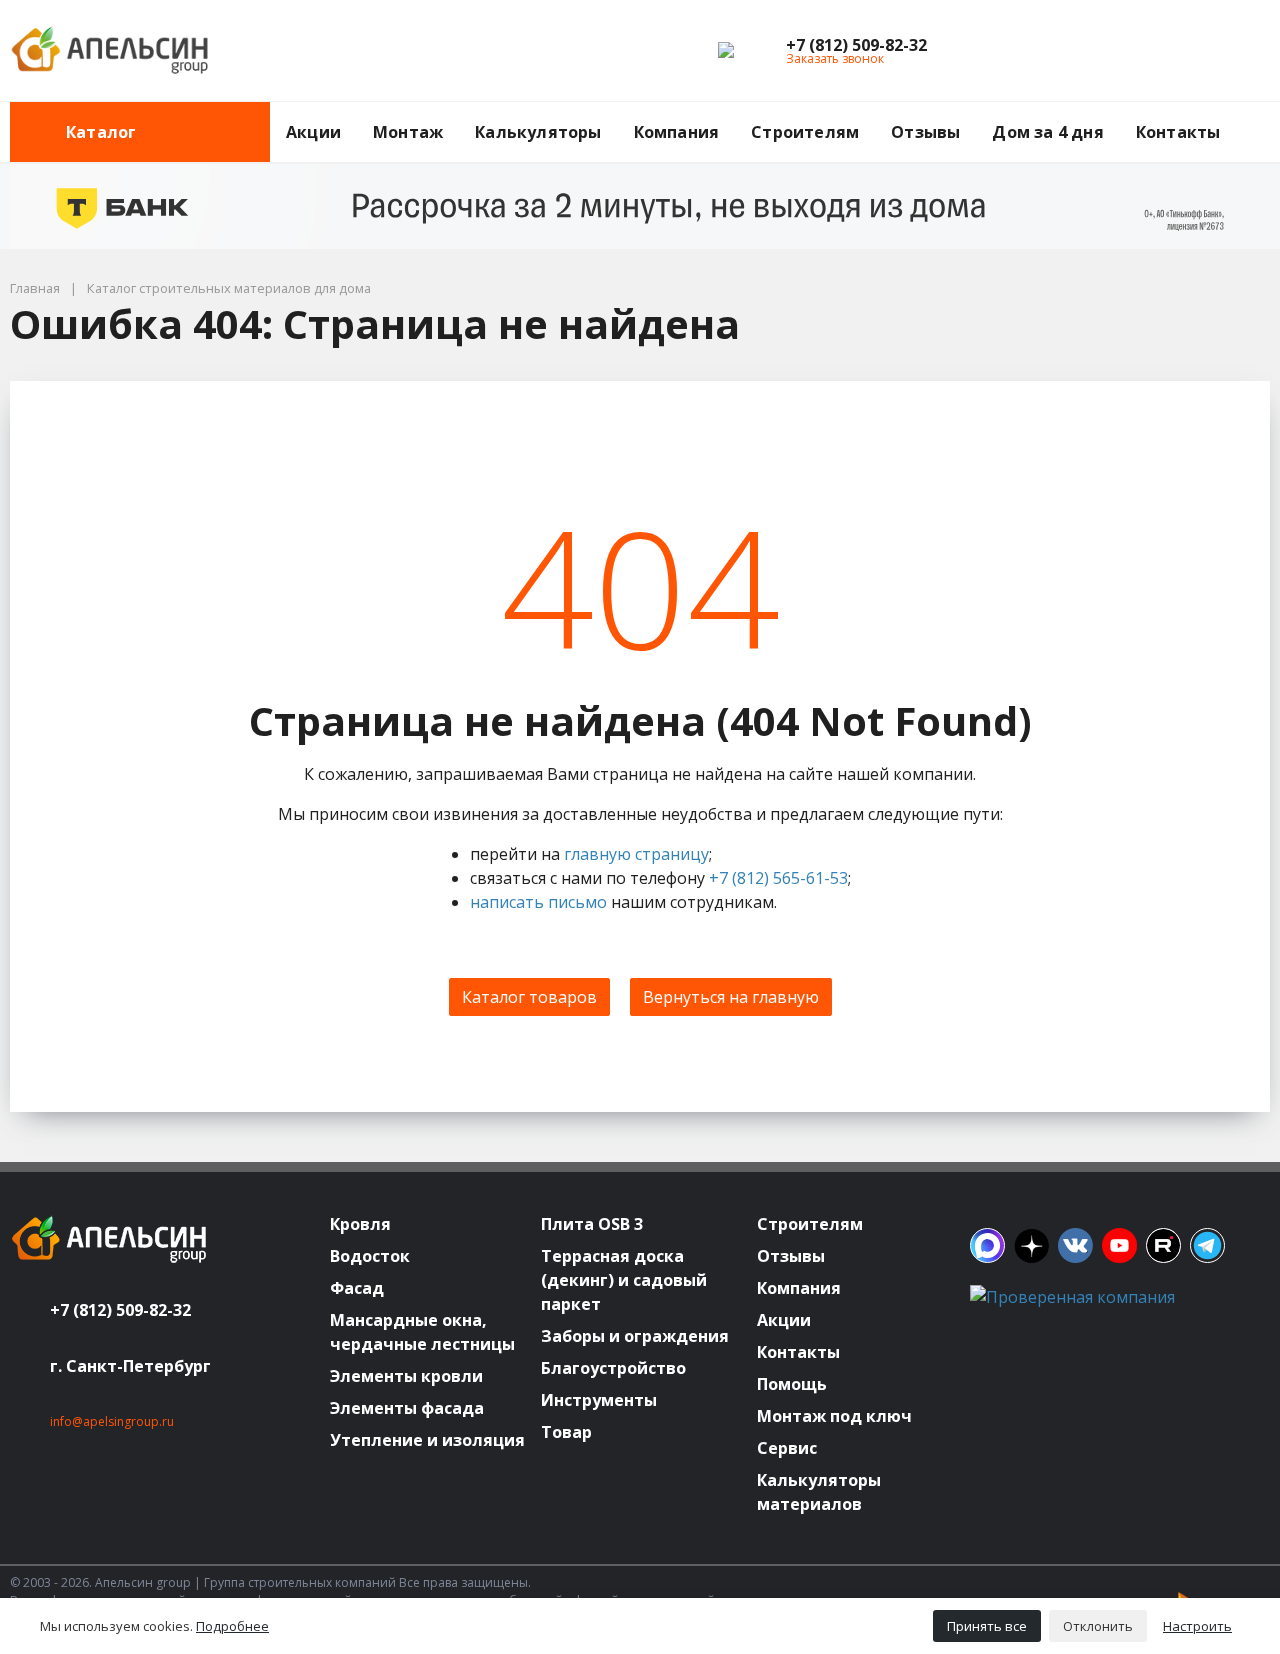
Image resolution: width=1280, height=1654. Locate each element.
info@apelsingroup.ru (112, 1421)
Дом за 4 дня (1047, 132)
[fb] (987, 1245)
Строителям (805, 132)
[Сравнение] (1191, 51)
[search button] (1262, 114)
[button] (856, 45)
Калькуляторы (538, 132)
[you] (1119, 1245)
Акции (313, 132)
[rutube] (1163, 1245)
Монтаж (408, 132)
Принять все (987, 1626)
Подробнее (232, 1626)
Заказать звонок (835, 58)
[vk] (1075, 1245)
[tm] (1207, 1245)
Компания (677, 132)
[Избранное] (1145, 51)
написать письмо (538, 902)
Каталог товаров (529, 997)
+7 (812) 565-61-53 (778, 878)
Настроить (1197, 1626)
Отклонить (1098, 1626)
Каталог (101, 132)
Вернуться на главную (731, 997)
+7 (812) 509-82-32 (120, 1310)
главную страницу (636, 854)
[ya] (1031, 1245)
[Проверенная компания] (1072, 1297)
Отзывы (925, 132)
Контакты (1178, 132)
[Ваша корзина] (1237, 51)
